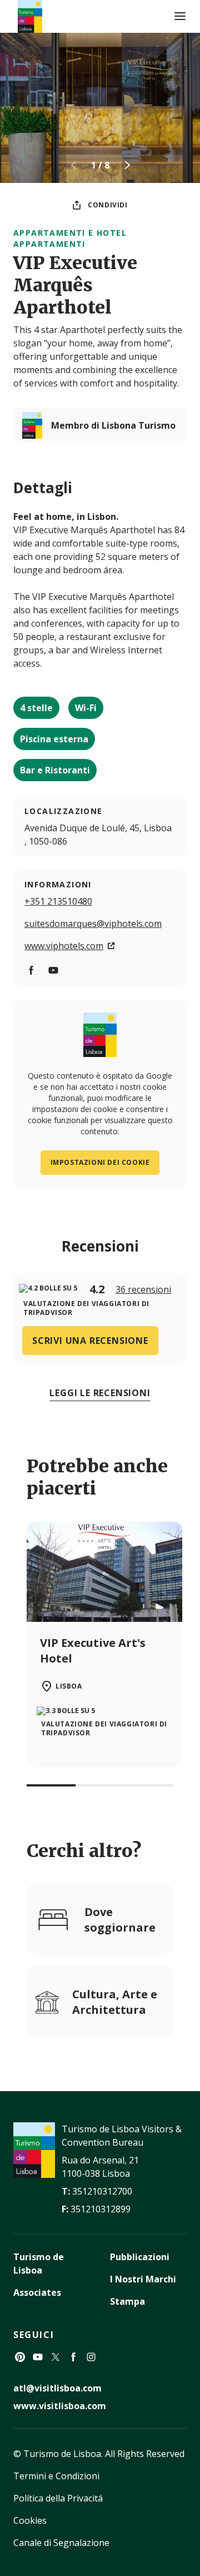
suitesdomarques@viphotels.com (93, 924)
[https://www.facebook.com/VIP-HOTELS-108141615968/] (31, 970)
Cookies (30, 2520)
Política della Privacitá (58, 2498)
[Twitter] (56, 2357)
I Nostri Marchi (143, 2279)
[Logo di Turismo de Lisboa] (30, 16)
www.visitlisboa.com (60, 2406)
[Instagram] (91, 2357)
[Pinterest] (20, 2357)
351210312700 (102, 2191)
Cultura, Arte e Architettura (115, 2002)
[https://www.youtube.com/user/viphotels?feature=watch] (53, 970)
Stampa (127, 2301)
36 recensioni (143, 1289)
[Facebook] (73, 2357)
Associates (37, 2292)
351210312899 (101, 2209)
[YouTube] (38, 2357)
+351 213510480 (58, 901)
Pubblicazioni (140, 2257)
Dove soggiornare (120, 1920)
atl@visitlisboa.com (57, 2388)
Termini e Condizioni (56, 2476)
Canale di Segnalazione (61, 2543)
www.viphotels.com (64, 946)
